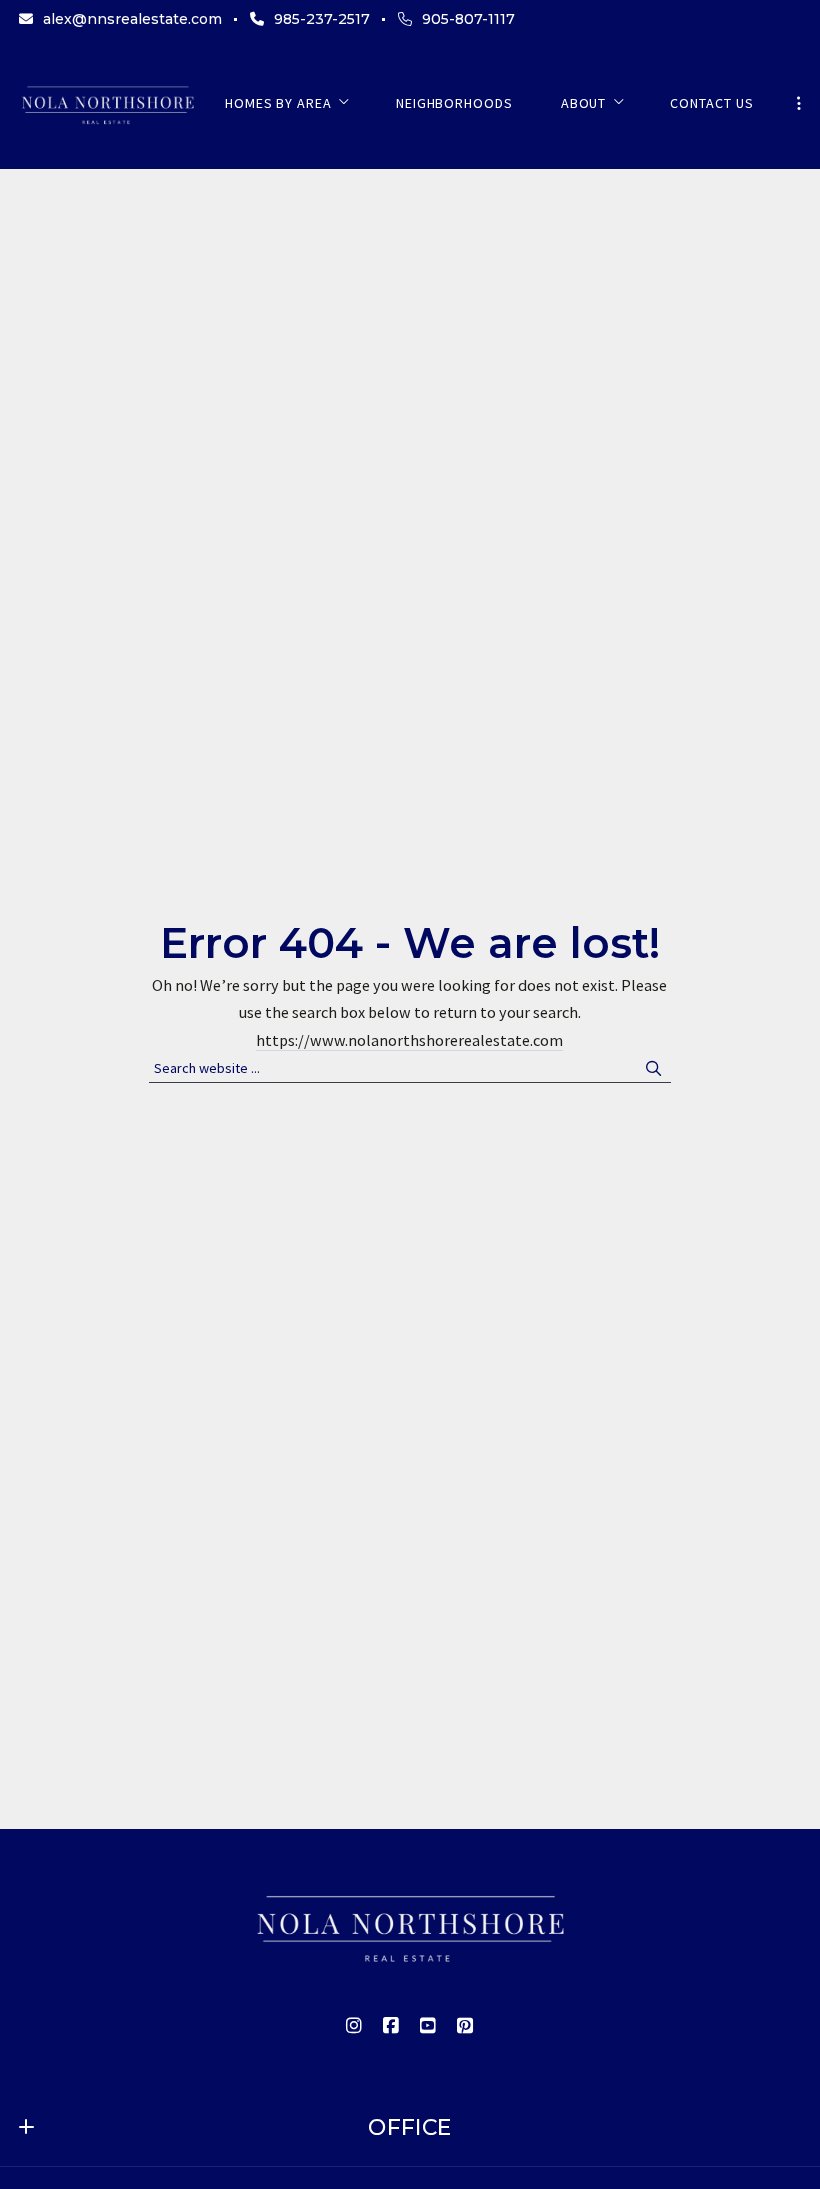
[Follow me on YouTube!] (429, 2026)
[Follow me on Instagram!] (355, 2026)
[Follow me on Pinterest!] (466, 2026)
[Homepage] (107, 103)
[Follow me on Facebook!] (392, 2026)
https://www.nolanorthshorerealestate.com (409, 1040)
